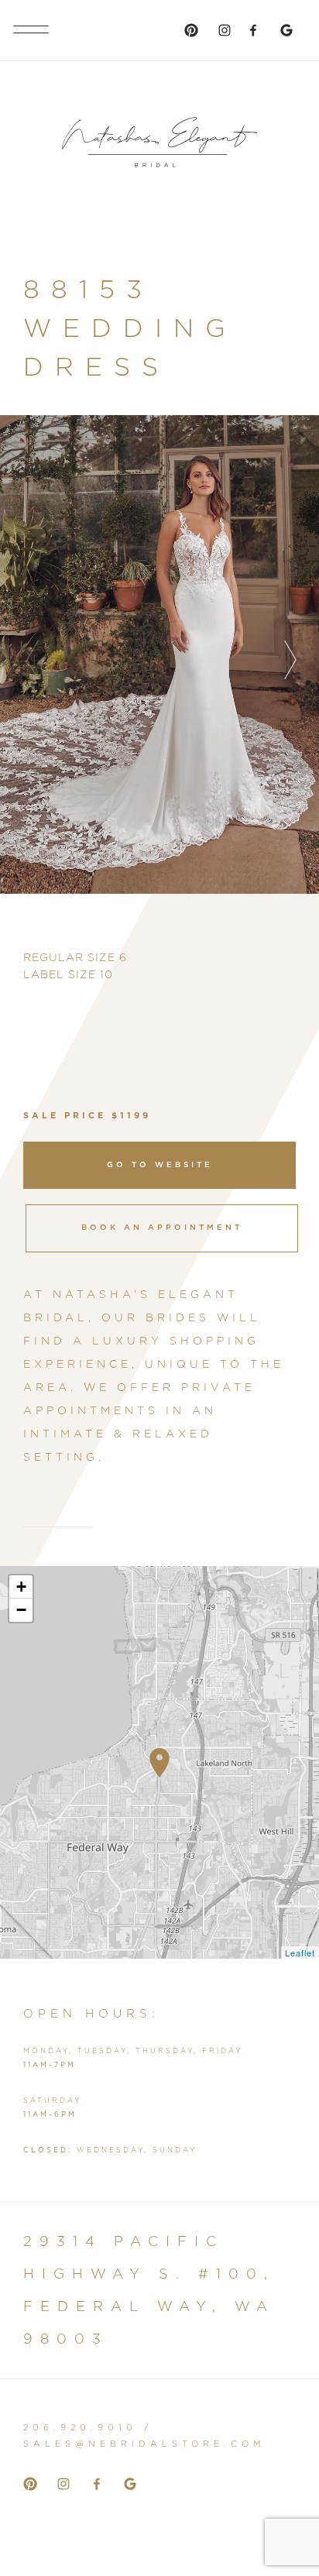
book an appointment (162, 1228)
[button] (290, 660)
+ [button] (22, 1587)
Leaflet (300, 1953)
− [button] (22, 1610)
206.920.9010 (80, 2428)
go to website (160, 1165)
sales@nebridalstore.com (144, 2444)
